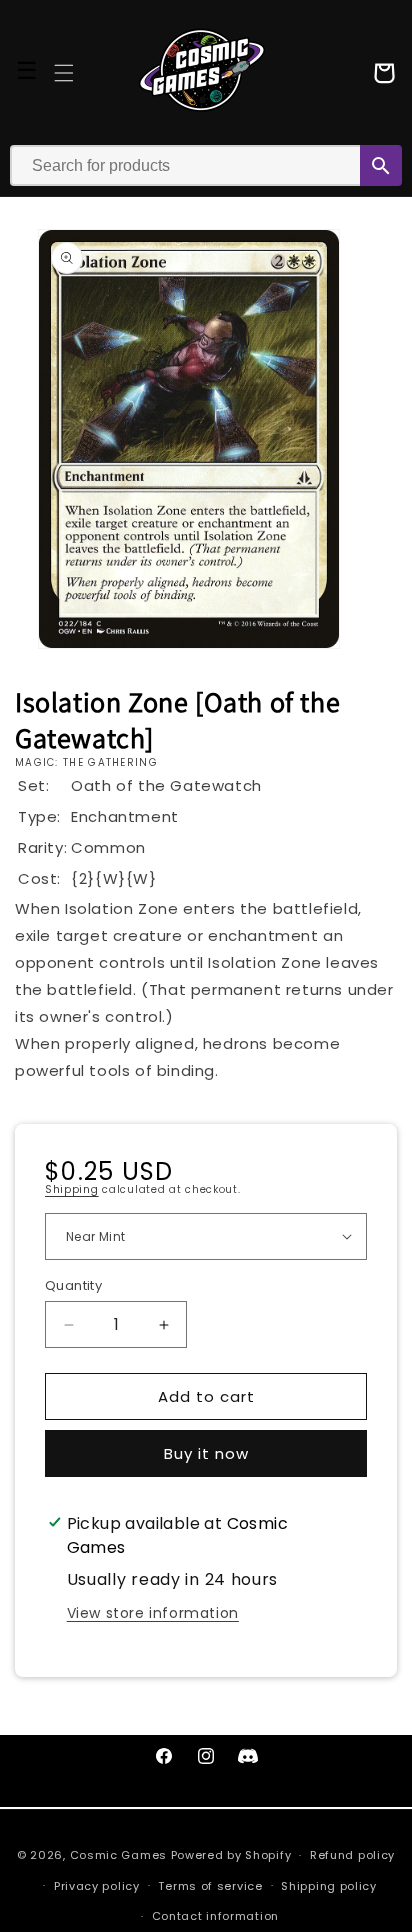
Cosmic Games (118, 1855)
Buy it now (206, 1453)
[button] (64, 73)
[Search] (381, 165)
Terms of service (210, 1886)
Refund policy (352, 1855)
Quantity (73, 1285)
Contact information (215, 1916)
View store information (153, 1613)
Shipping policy (329, 1886)
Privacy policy (97, 1886)
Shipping (72, 1189)
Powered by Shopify (231, 1855)
